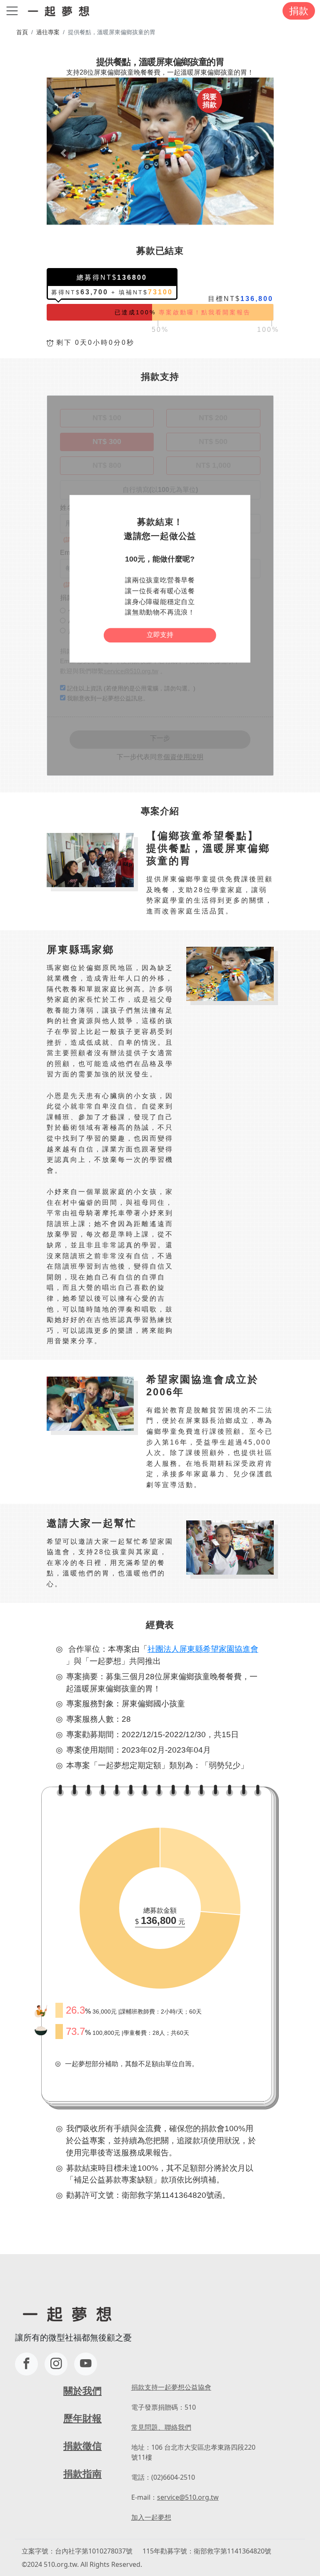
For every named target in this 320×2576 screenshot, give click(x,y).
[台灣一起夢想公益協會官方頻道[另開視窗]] (86, 2364)
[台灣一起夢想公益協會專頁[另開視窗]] (26, 2364)
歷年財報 (82, 2418)
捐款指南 (82, 2474)
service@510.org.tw (188, 2497)
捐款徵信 (82, 2446)
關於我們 (82, 2391)
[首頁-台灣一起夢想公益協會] (60, 11)
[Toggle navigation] (12, 11)
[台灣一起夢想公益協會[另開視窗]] (56, 2364)
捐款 (299, 11)
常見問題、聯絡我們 (161, 2427)
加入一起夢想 (151, 2517)
